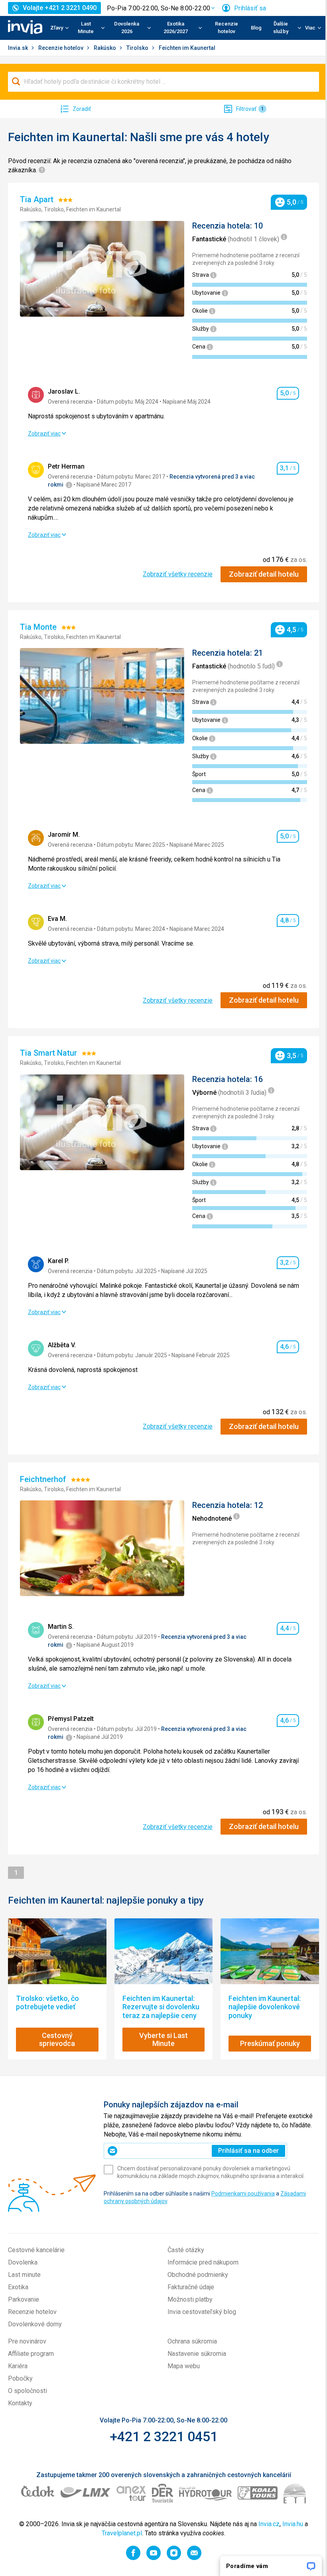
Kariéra (18, 2366)
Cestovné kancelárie (36, 2250)
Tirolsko (138, 48)
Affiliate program (31, 2354)
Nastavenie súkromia (197, 2354)
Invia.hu (293, 2524)
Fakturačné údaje (191, 2287)
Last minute (24, 2275)
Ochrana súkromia (192, 2341)
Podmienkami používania (243, 2194)
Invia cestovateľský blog (202, 2312)
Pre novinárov (27, 2341)
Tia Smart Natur (49, 1053)
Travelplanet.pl (122, 2533)
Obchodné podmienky (198, 2275)
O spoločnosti (28, 2391)
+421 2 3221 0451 (164, 2436)
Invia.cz (269, 2524)
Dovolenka (23, 2262)
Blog (256, 28)
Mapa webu (184, 2366)
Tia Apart (38, 199)
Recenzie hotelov (227, 28)
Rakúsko (105, 48)
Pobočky (20, 2378)
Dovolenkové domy (35, 2324)
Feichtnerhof (44, 1479)
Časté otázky (186, 2250)
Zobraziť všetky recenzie (178, 574)
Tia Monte (39, 627)
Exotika (18, 2287)
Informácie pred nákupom (203, 2262)
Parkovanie (24, 2299)
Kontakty (20, 2403)
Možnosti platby (190, 2299)
